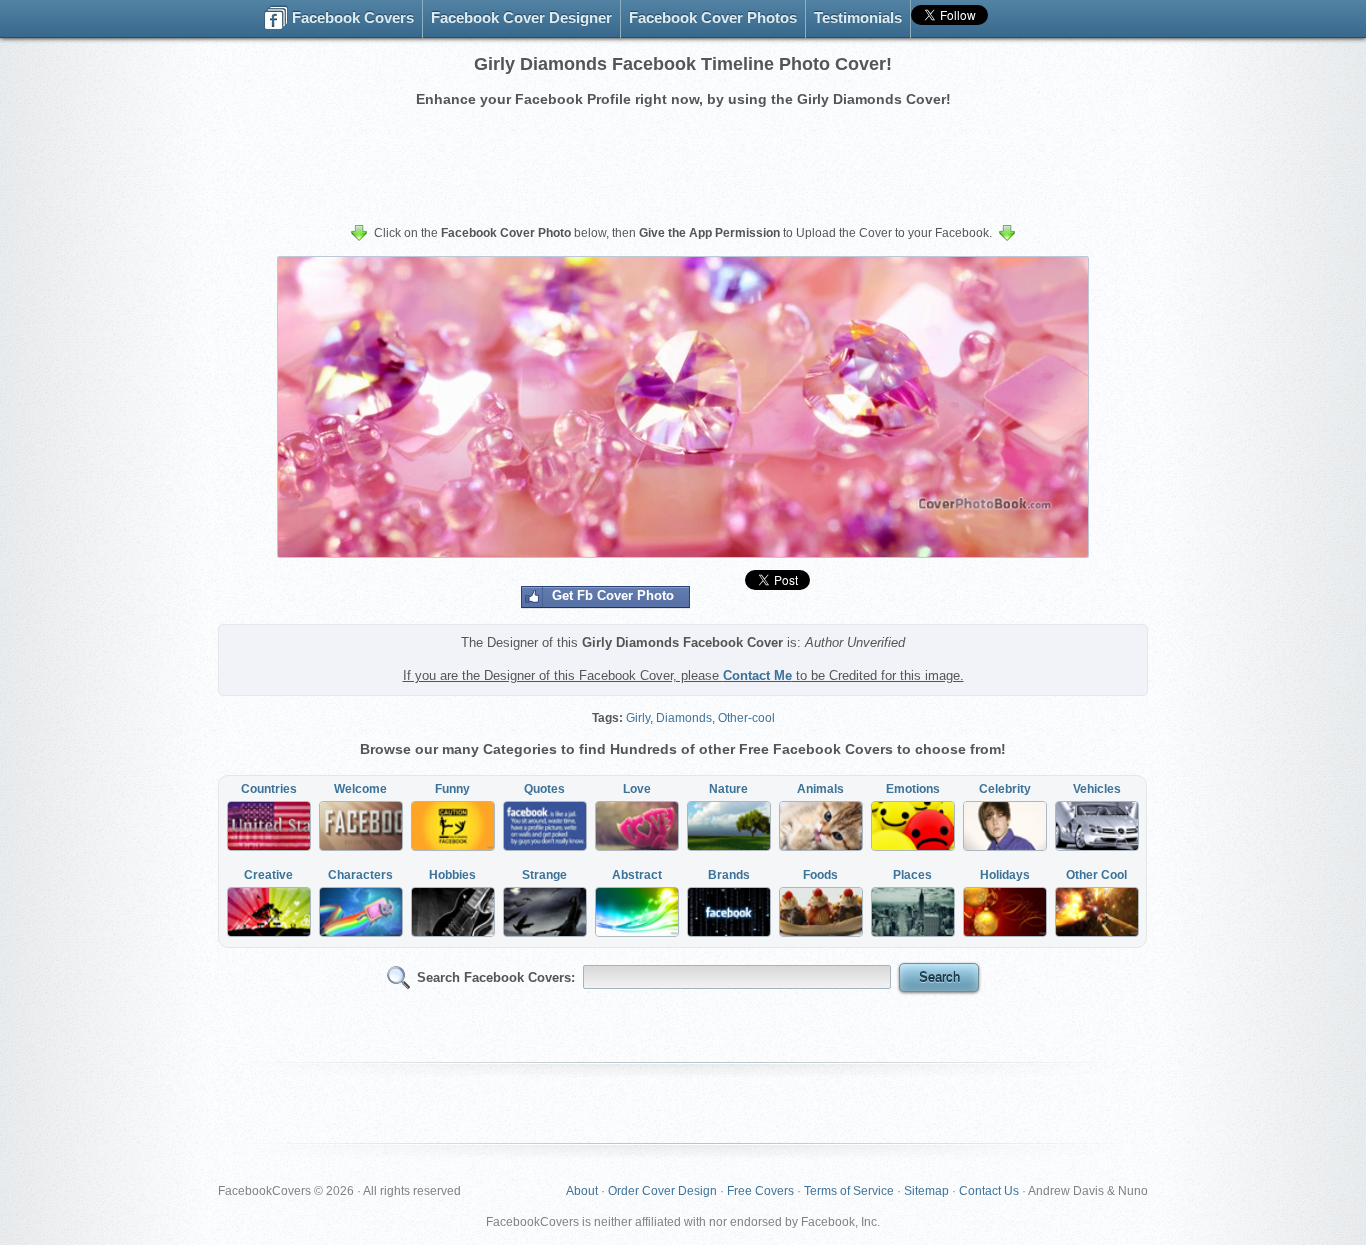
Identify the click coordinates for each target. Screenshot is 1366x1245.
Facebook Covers (351, 17)
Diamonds (684, 718)
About (582, 1191)
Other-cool (746, 718)
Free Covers (760, 1191)
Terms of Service (849, 1191)
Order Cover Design (662, 1191)
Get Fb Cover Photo (613, 595)
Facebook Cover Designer (521, 17)
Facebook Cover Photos (713, 17)
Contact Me (757, 675)
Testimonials (858, 17)
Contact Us (989, 1191)
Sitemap (926, 1191)
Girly (638, 718)
